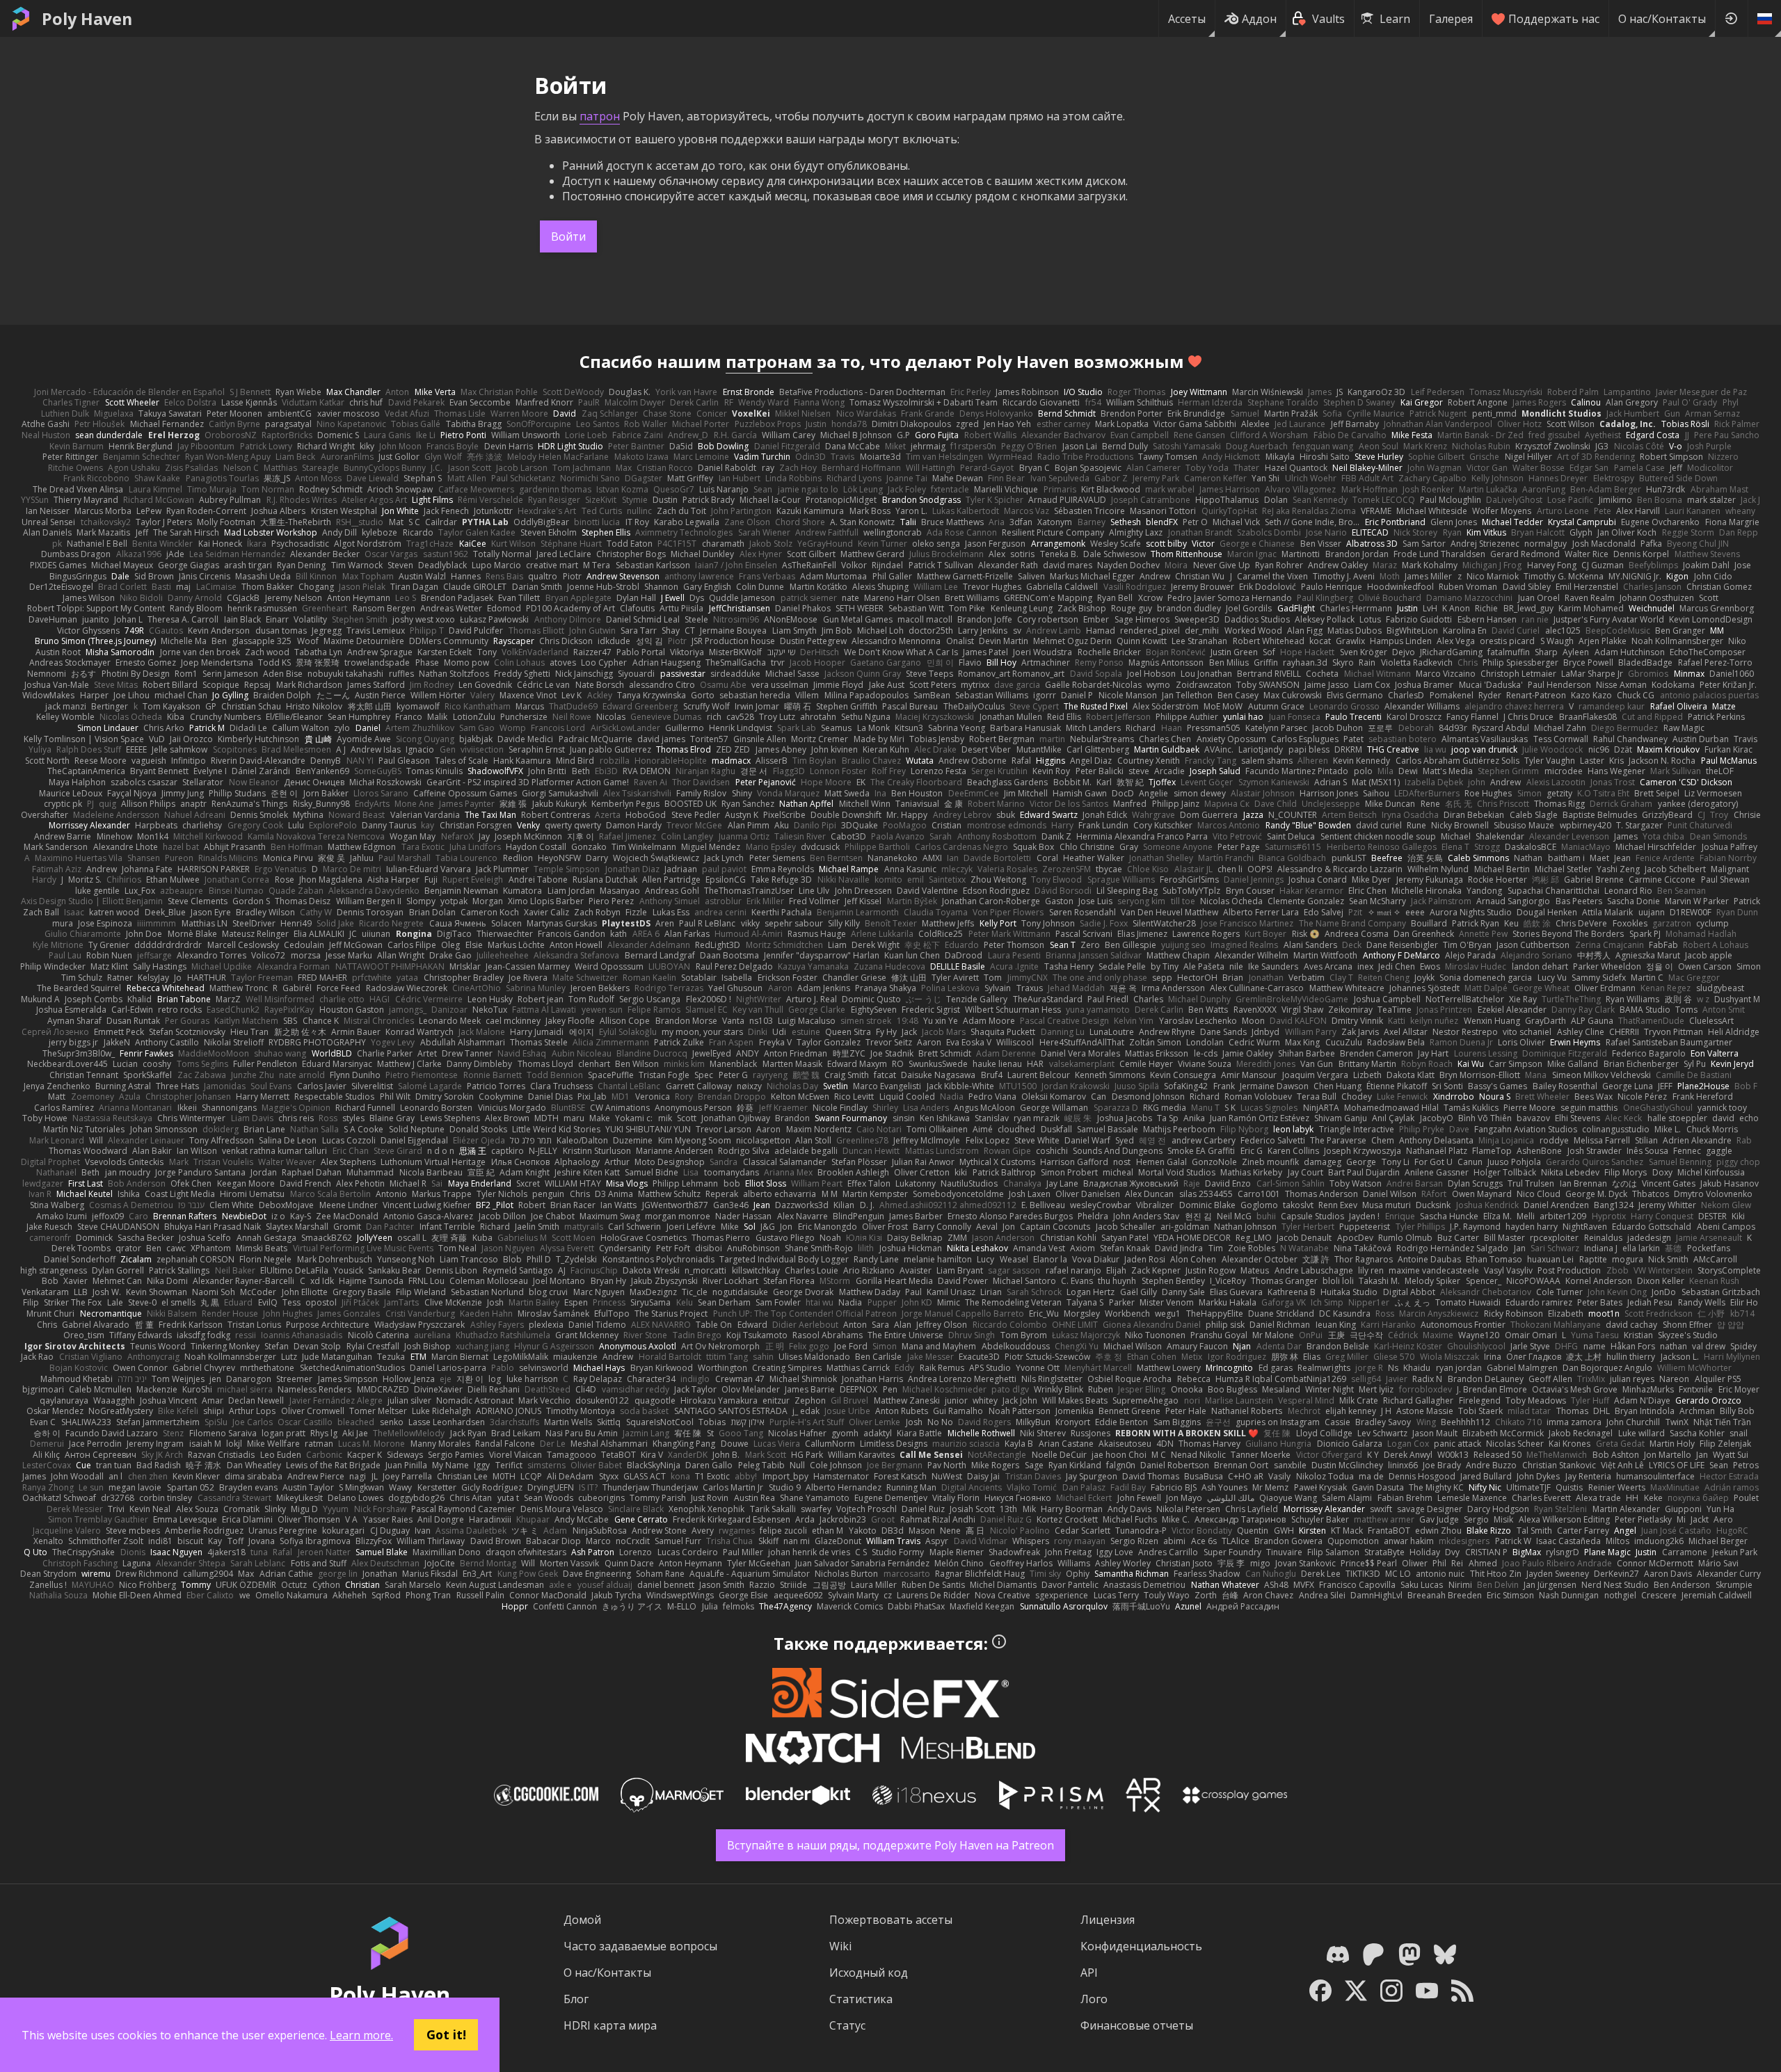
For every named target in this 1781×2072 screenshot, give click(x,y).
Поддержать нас (1554, 19)
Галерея (1451, 19)
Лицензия (1108, 1920)
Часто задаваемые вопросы (640, 1946)
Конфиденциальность (1141, 1946)
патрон (600, 116)
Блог (576, 1999)
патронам (769, 361)
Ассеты (1187, 19)
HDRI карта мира (610, 2025)
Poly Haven (87, 19)
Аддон (1259, 19)
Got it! (446, 2034)
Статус (847, 2025)
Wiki (840, 1946)
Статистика (861, 1999)
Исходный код (869, 1973)
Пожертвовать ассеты (891, 1920)
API (1089, 1973)
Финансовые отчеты (1137, 2025)
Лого (1094, 1999)
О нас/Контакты (1662, 19)
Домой (582, 1920)
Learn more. (361, 2035)
